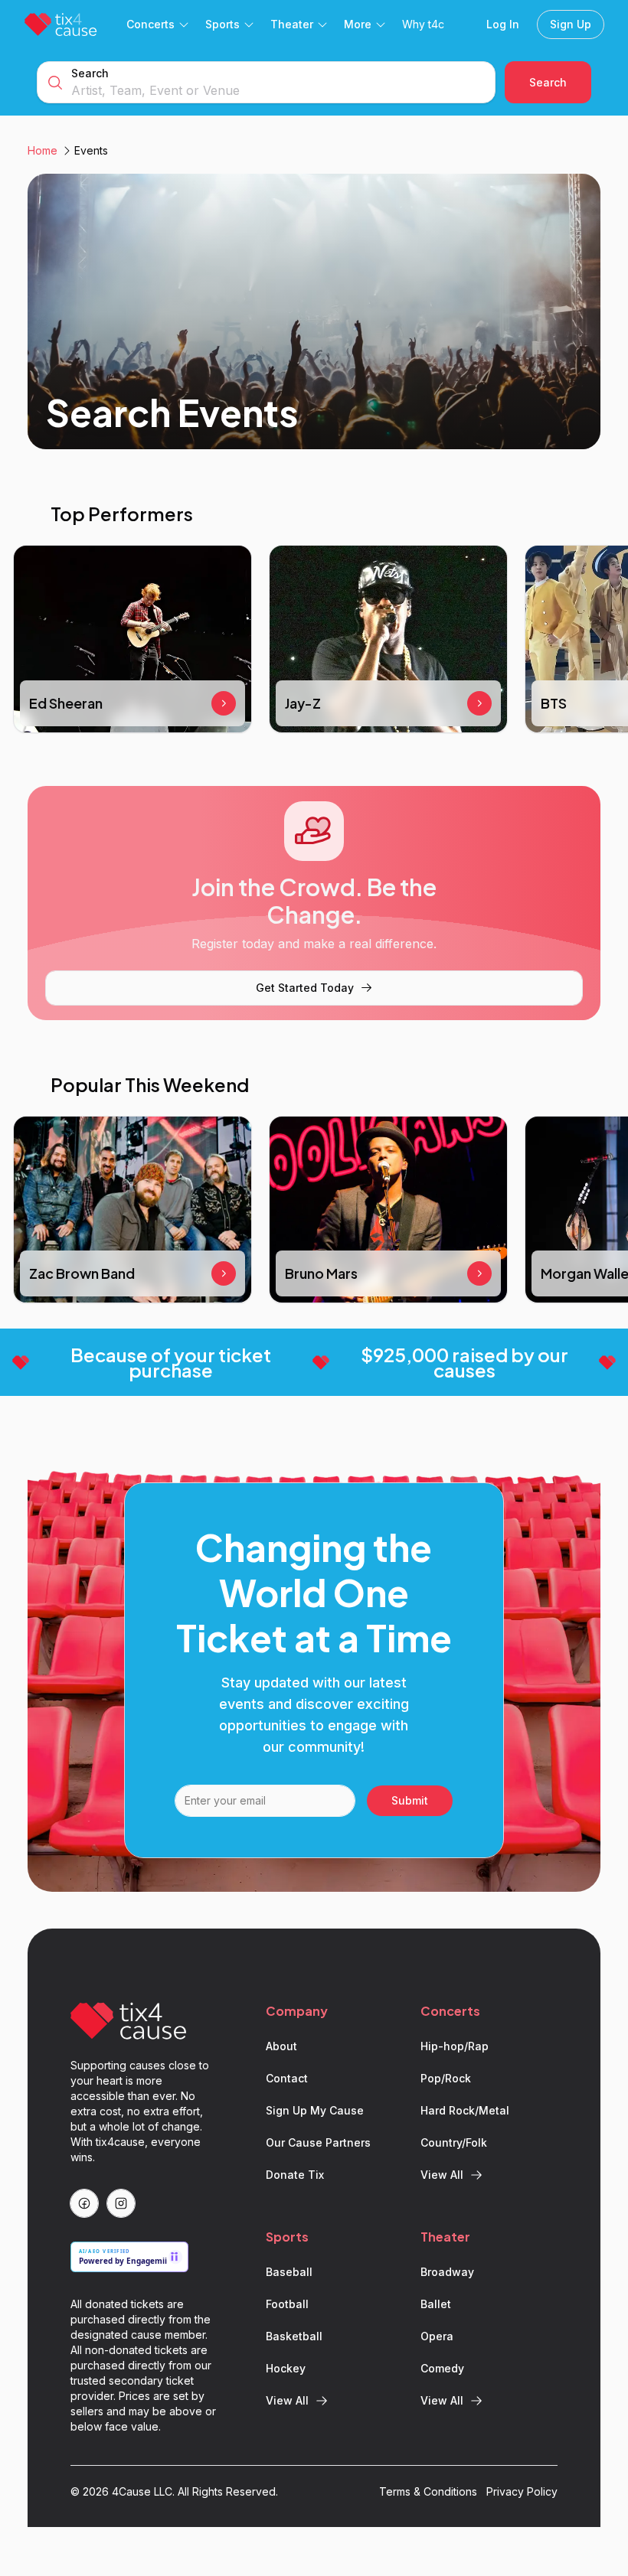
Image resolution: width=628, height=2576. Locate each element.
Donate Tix (295, 2175)
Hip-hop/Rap (455, 2046)
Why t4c (423, 24)
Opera (437, 2336)
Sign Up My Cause (315, 2110)
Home (43, 150)
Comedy (442, 2368)
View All (442, 2175)
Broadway (447, 2272)
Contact (287, 2078)
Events (91, 150)
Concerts (150, 24)
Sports (222, 24)
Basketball (294, 2336)
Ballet (436, 2304)
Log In (503, 24)
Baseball (289, 2272)
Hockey (286, 2368)
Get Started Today (305, 988)
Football (287, 2304)
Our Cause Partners (318, 2142)
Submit (410, 1800)
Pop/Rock (446, 2078)
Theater (292, 24)
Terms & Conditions (428, 2491)
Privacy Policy (522, 2491)
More (358, 24)
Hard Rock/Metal (465, 2110)
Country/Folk (454, 2142)
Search (90, 73)
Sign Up (571, 24)
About (281, 2046)
